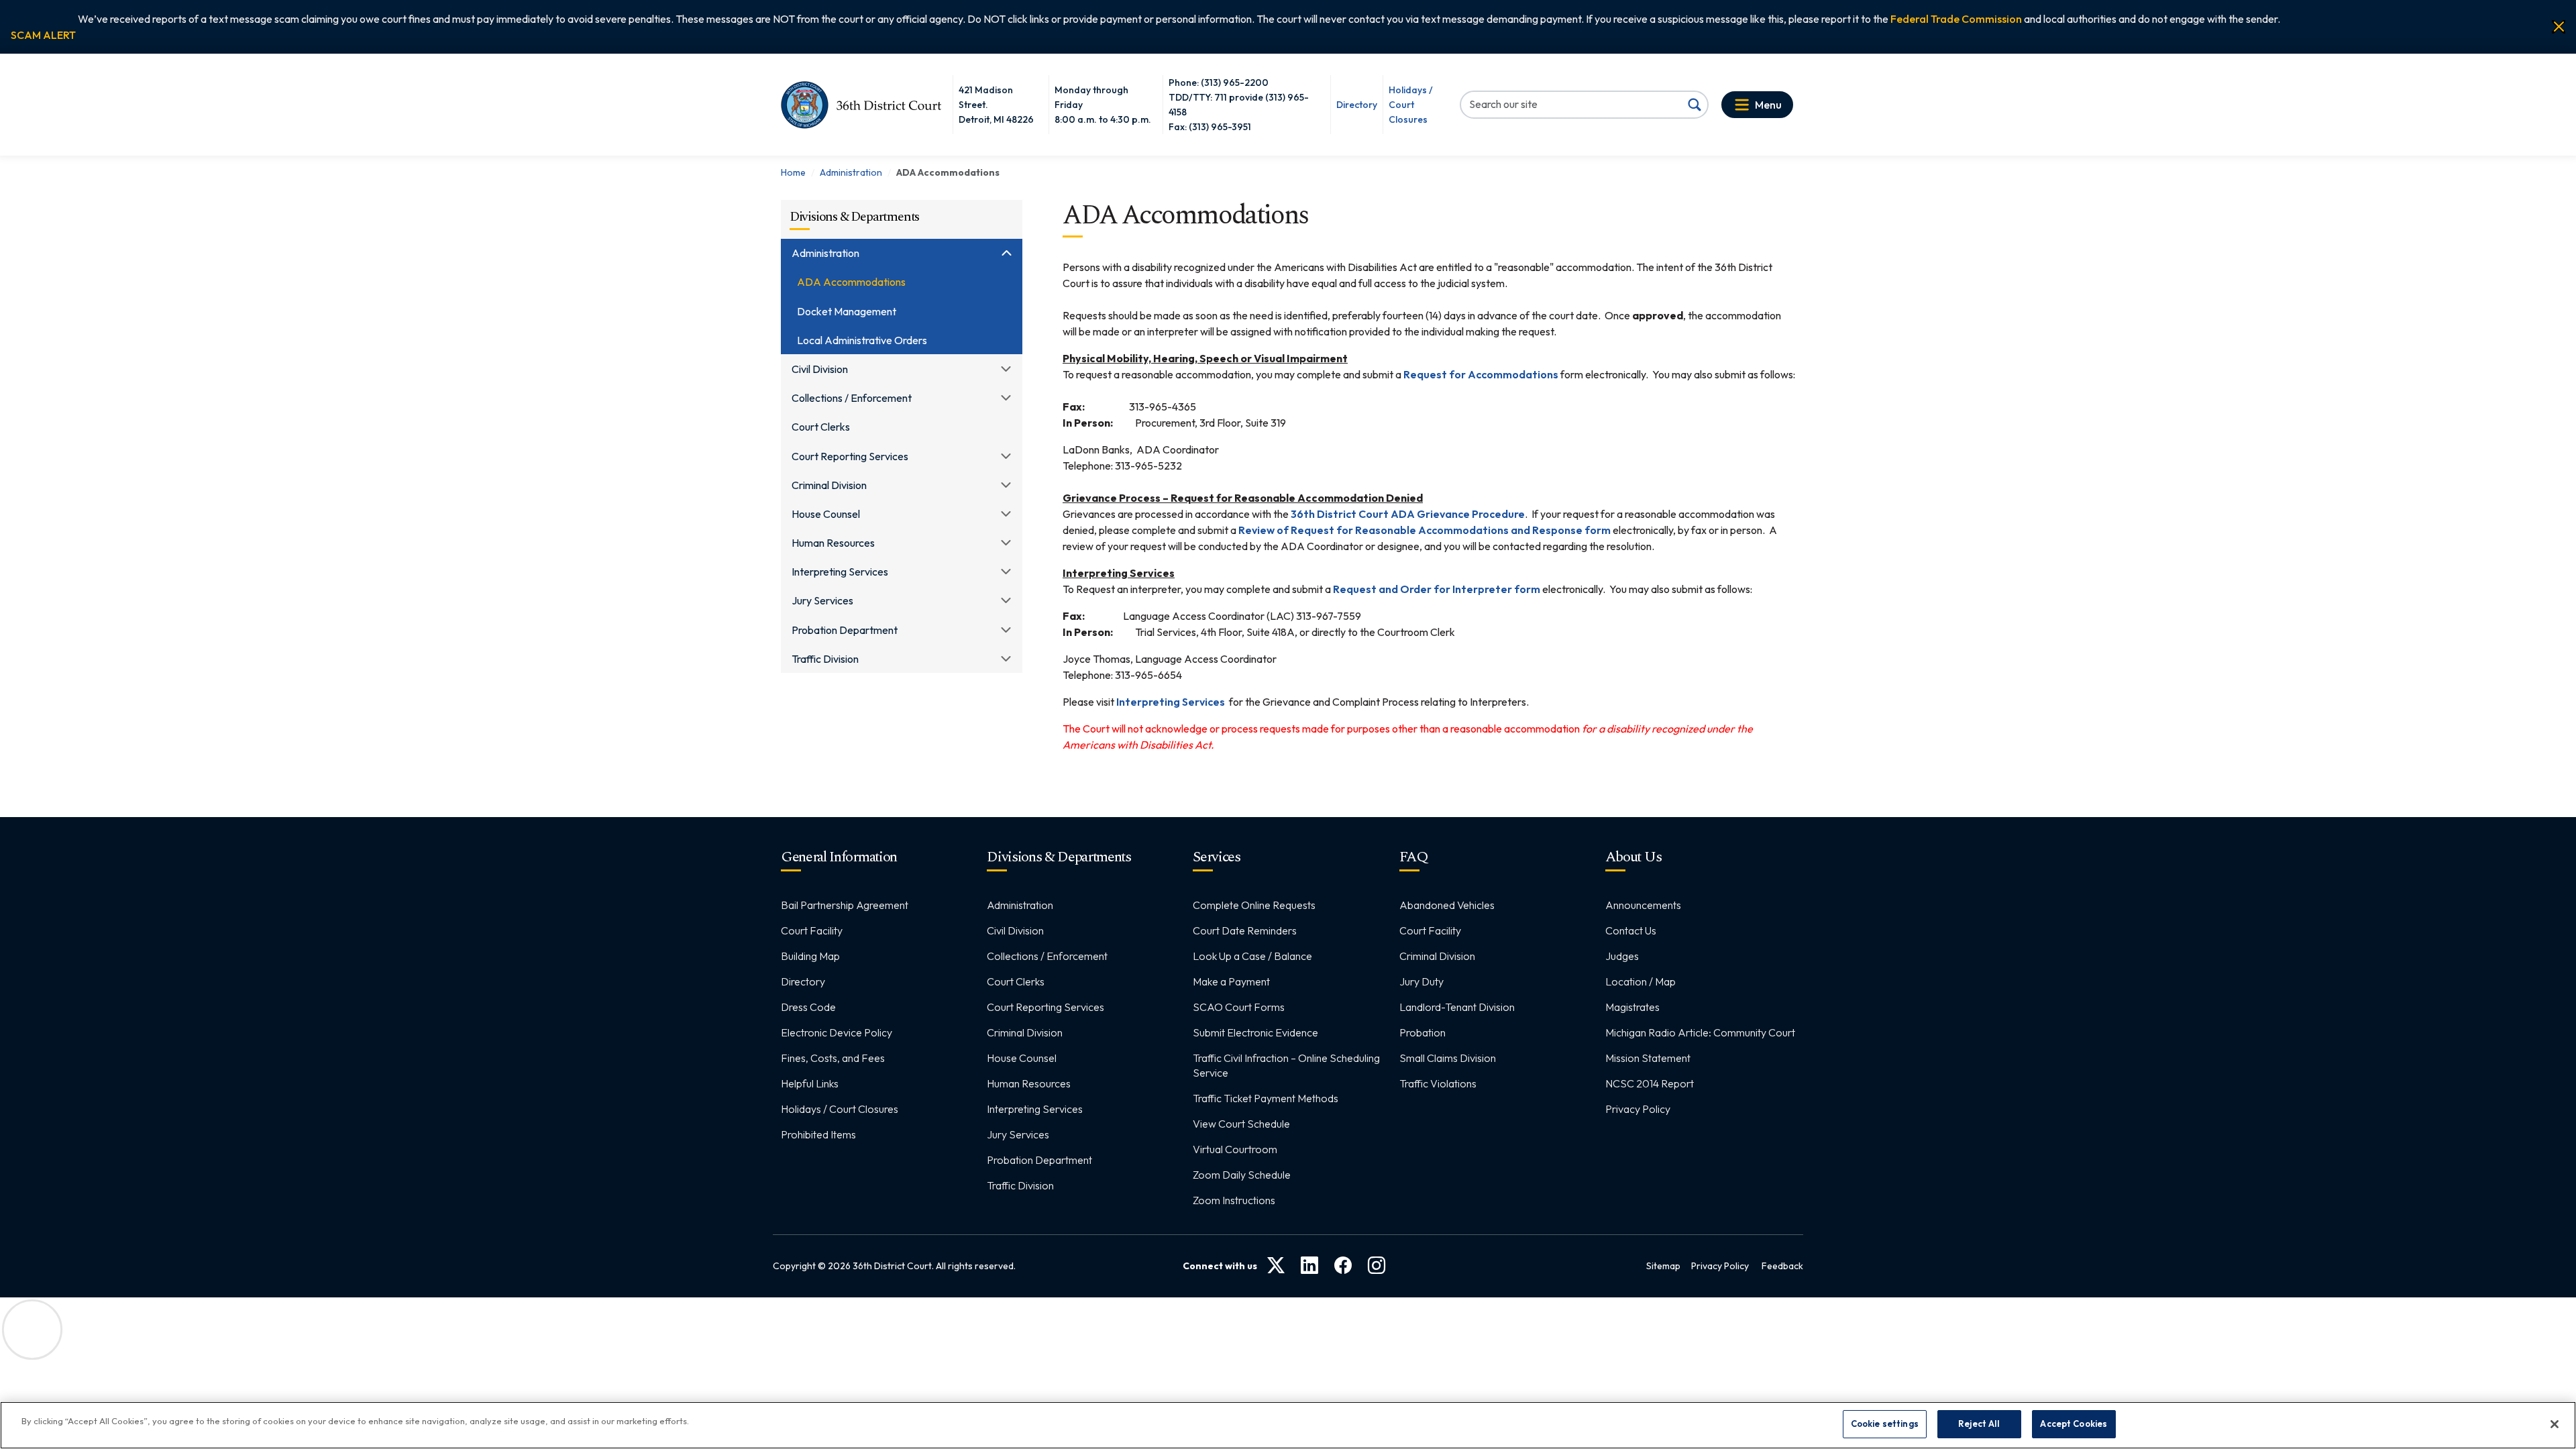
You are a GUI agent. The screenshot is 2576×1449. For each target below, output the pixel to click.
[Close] (2559, 27)
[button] (43, 35)
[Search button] (1695, 105)
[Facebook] (1343, 1266)
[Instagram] (1377, 1266)
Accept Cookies (2074, 1424)
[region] (1288, 1425)
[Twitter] (1276, 1266)
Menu (1768, 105)
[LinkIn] (1309, 1266)
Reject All (1979, 1424)
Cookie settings (1885, 1424)
